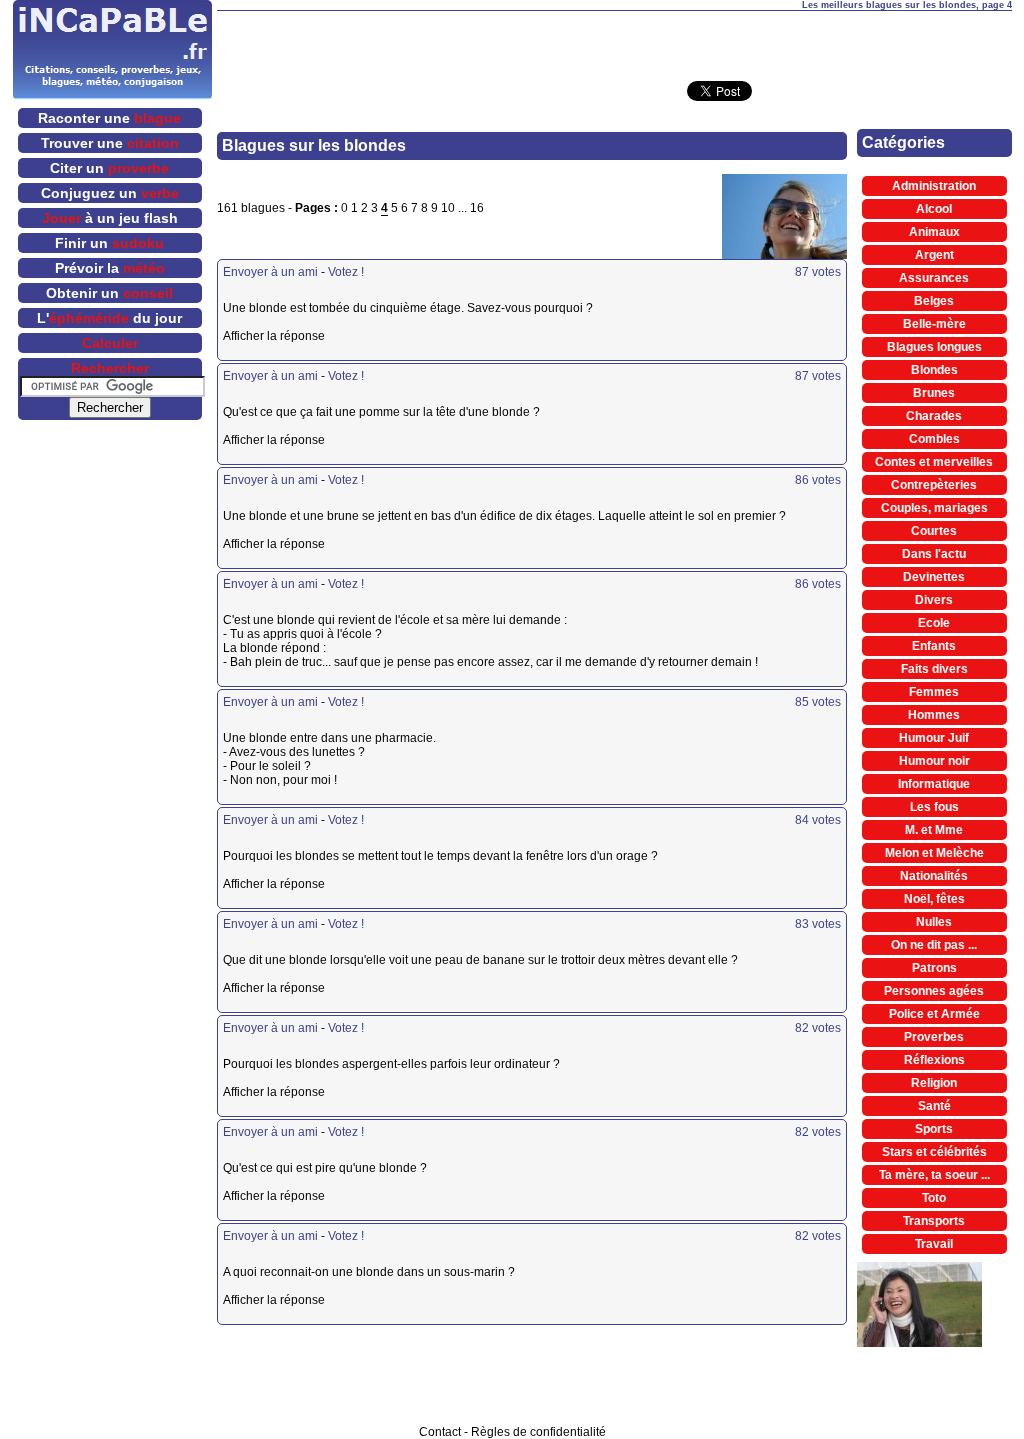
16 (477, 208)
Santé (934, 1106)
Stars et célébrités (934, 1152)
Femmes (934, 692)
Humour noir (934, 761)
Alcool (934, 209)
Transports (934, 1221)
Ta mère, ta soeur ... (934, 1175)
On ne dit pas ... (934, 945)
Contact (440, 1432)
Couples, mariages (934, 508)
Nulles (934, 922)
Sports (934, 1129)
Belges (934, 301)
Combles (934, 439)
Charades (934, 416)
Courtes (934, 531)
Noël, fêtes (934, 899)
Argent (934, 255)
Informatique (934, 784)
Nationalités (934, 876)
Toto (934, 1198)
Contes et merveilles (934, 462)
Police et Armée (934, 1014)
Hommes (934, 715)
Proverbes (934, 1037)
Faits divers (934, 669)
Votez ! (346, 272)
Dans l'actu (934, 554)
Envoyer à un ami (270, 272)
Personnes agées (934, 991)
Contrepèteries (934, 485)
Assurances (934, 278)
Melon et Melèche (934, 853)
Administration (934, 186)
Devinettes (934, 577)
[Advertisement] (614, 41)
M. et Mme (934, 830)
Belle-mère (934, 324)
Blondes (934, 370)
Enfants (934, 646)
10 (448, 208)
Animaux (934, 232)
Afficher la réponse (369, 336)
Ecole (934, 623)
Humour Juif (934, 738)
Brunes (934, 393)
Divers (934, 600)
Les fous (934, 807)
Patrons (934, 968)
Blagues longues (934, 347)
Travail (934, 1244)
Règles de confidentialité (538, 1432)
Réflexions (934, 1060)
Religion (934, 1083)
